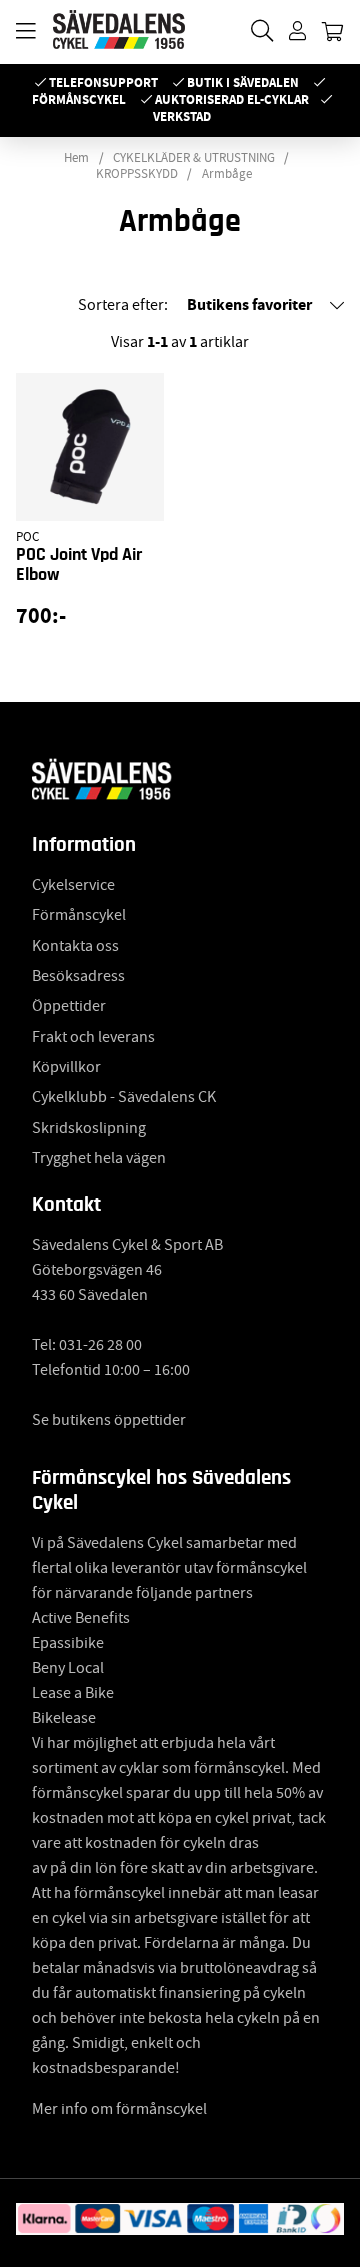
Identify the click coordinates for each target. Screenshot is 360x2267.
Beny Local (68, 1668)
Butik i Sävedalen (243, 82)
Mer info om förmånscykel (119, 2109)
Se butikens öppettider (109, 1420)
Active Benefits (81, 1618)
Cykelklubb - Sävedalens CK (124, 1097)
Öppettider (69, 1006)
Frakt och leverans (93, 1037)
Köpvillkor (66, 1067)
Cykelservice (73, 885)
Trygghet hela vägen (99, 1158)
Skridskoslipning (89, 1128)
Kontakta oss (75, 946)
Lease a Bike (73, 1693)
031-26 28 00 (100, 1345)
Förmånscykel (79, 99)
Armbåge (227, 174)
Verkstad (182, 116)
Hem (76, 158)
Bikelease (64, 1718)
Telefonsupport (103, 82)
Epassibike (68, 1643)
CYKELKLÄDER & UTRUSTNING (194, 158)
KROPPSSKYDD (137, 174)
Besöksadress (78, 976)
